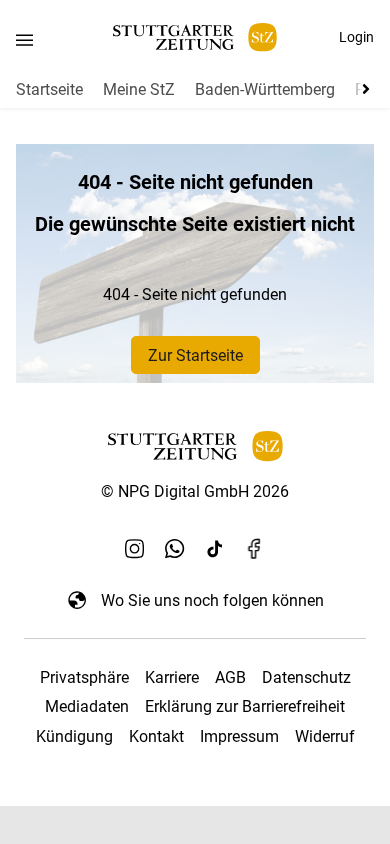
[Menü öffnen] (24, 39)
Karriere (172, 677)
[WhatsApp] (175, 548)
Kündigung (74, 736)
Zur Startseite (195, 355)
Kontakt (156, 736)
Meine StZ (139, 89)
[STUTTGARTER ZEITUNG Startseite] (195, 37)
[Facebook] (255, 548)
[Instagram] (135, 548)
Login (356, 37)
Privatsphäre (84, 677)
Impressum (239, 736)
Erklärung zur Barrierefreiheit (245, 706)
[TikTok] (215, 548)
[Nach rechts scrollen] (362, 89)
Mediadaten (87, 706)
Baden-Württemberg (265, 89)
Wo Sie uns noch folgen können (212, 600)
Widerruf (325, 736)
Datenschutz (306, 677)
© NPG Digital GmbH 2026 (195, 491)
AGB (230, 677)
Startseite (49, 89)
